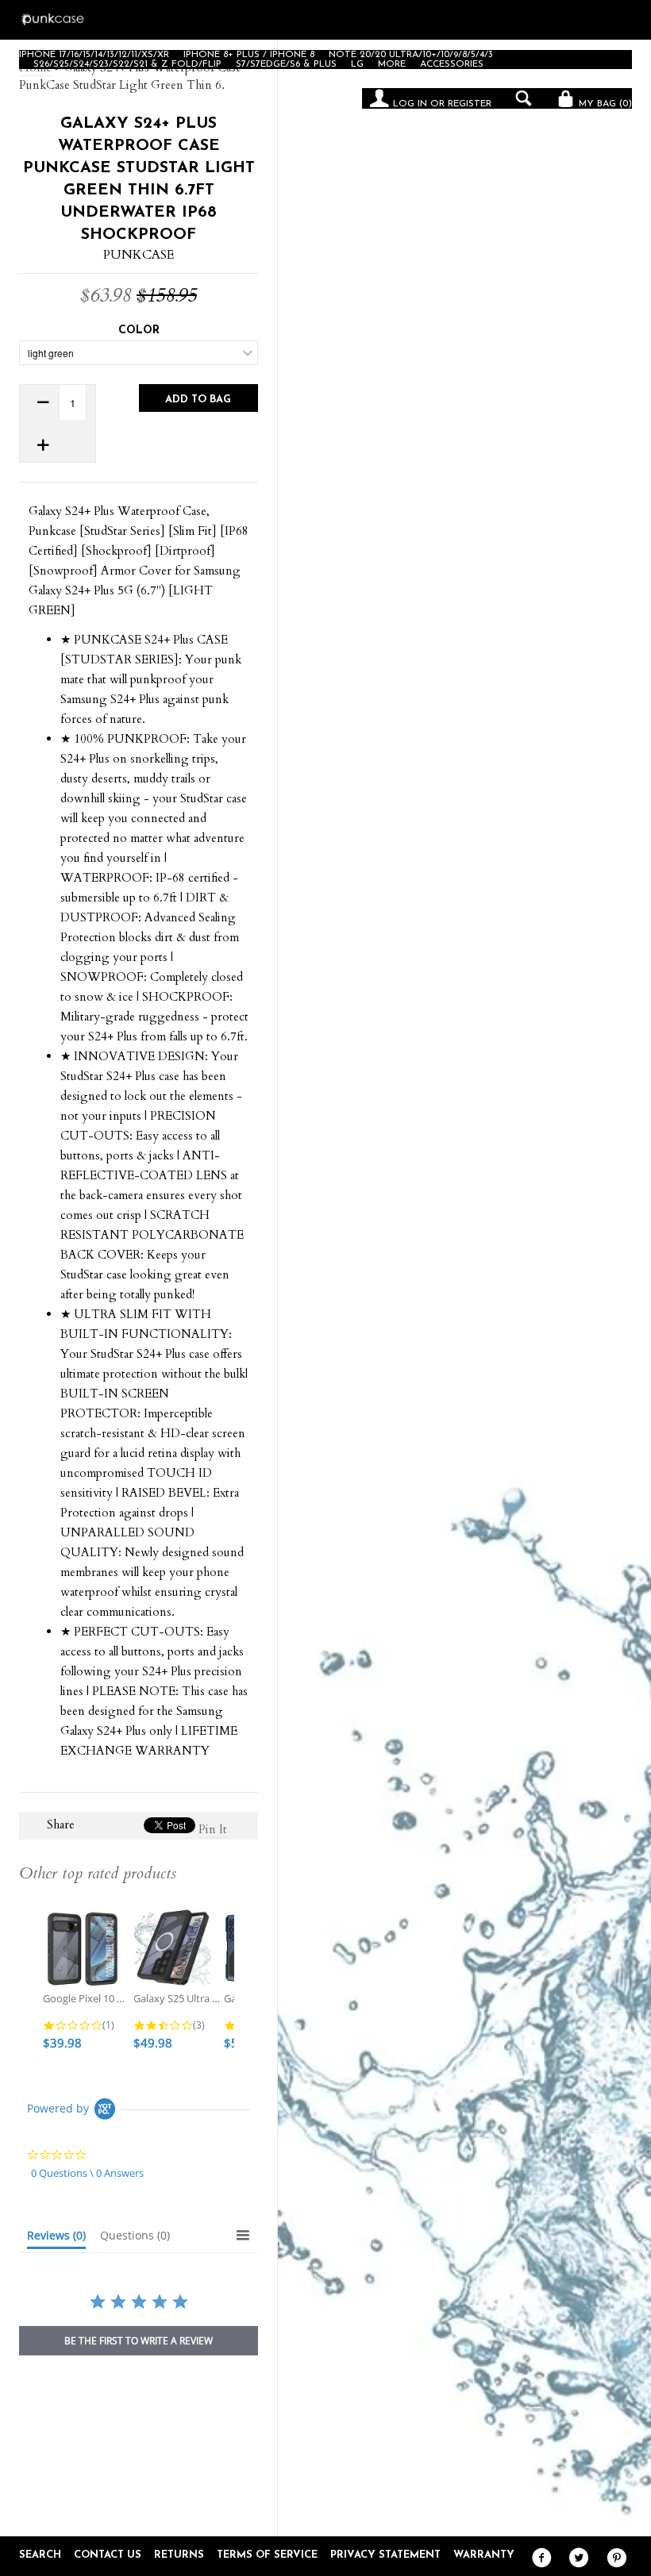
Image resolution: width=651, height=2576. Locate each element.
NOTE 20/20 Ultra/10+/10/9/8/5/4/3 (411, 55)
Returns (179, 2555)
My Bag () (604, 104)
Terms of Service (267, 2555)
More (392, 64)
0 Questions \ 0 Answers (87, 2173)
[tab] (56, 2239)
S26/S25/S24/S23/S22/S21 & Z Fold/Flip (127, 64)
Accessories (452, 64)
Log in (410, 104)
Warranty (484, 2555)
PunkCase (139, 255)
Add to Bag (198, 400)
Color (139, 331)
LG (357, 64)
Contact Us (108, 2555)
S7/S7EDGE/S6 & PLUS (286, 64)
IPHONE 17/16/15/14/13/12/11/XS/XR (94, 55)
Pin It (213, 1829)
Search (40, 2555)
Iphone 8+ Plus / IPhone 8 (249, 55)
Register (470, 104)
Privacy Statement (385, 2555)
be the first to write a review (139, 2341)
